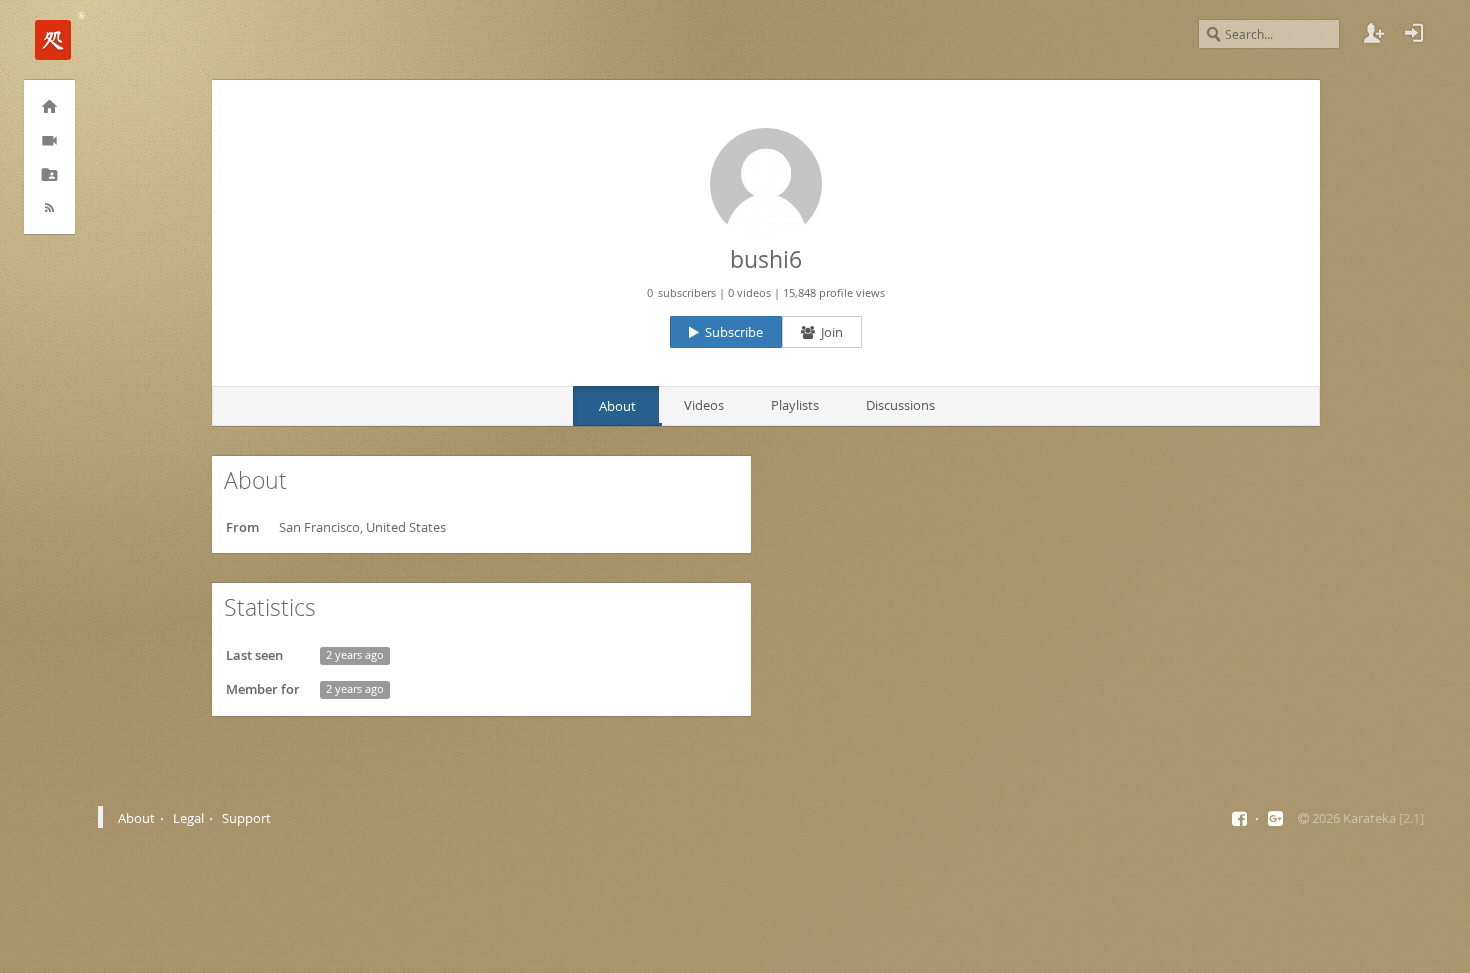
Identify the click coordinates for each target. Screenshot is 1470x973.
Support (246, 818)
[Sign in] (1414, 33)
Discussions (900, 405)
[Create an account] (1374, 33)
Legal (188, 818)
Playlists (795, 405)
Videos (704, 405)
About (617, 406)
